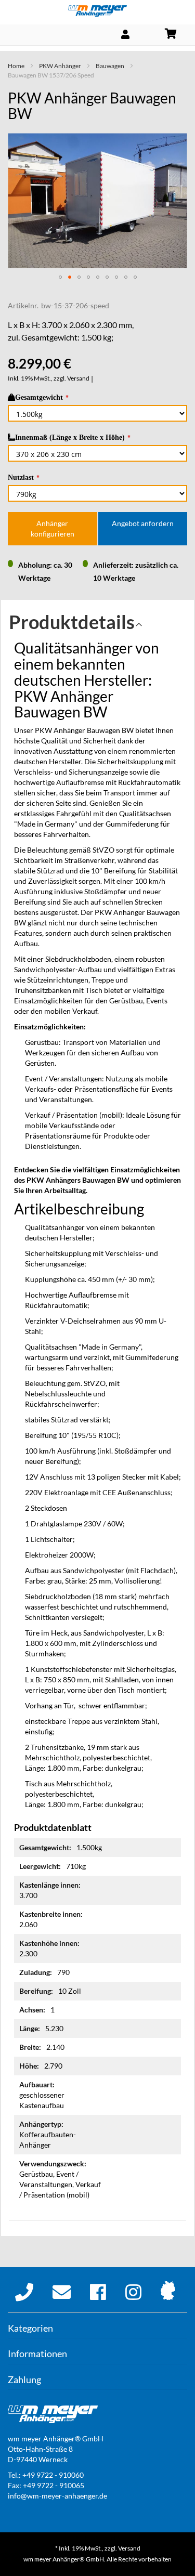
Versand (78, 378)
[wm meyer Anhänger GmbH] (97, 11)
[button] (60, 277)
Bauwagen (110, 66)
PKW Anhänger (60, 66)
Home (16, 66)
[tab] (97, 625)
